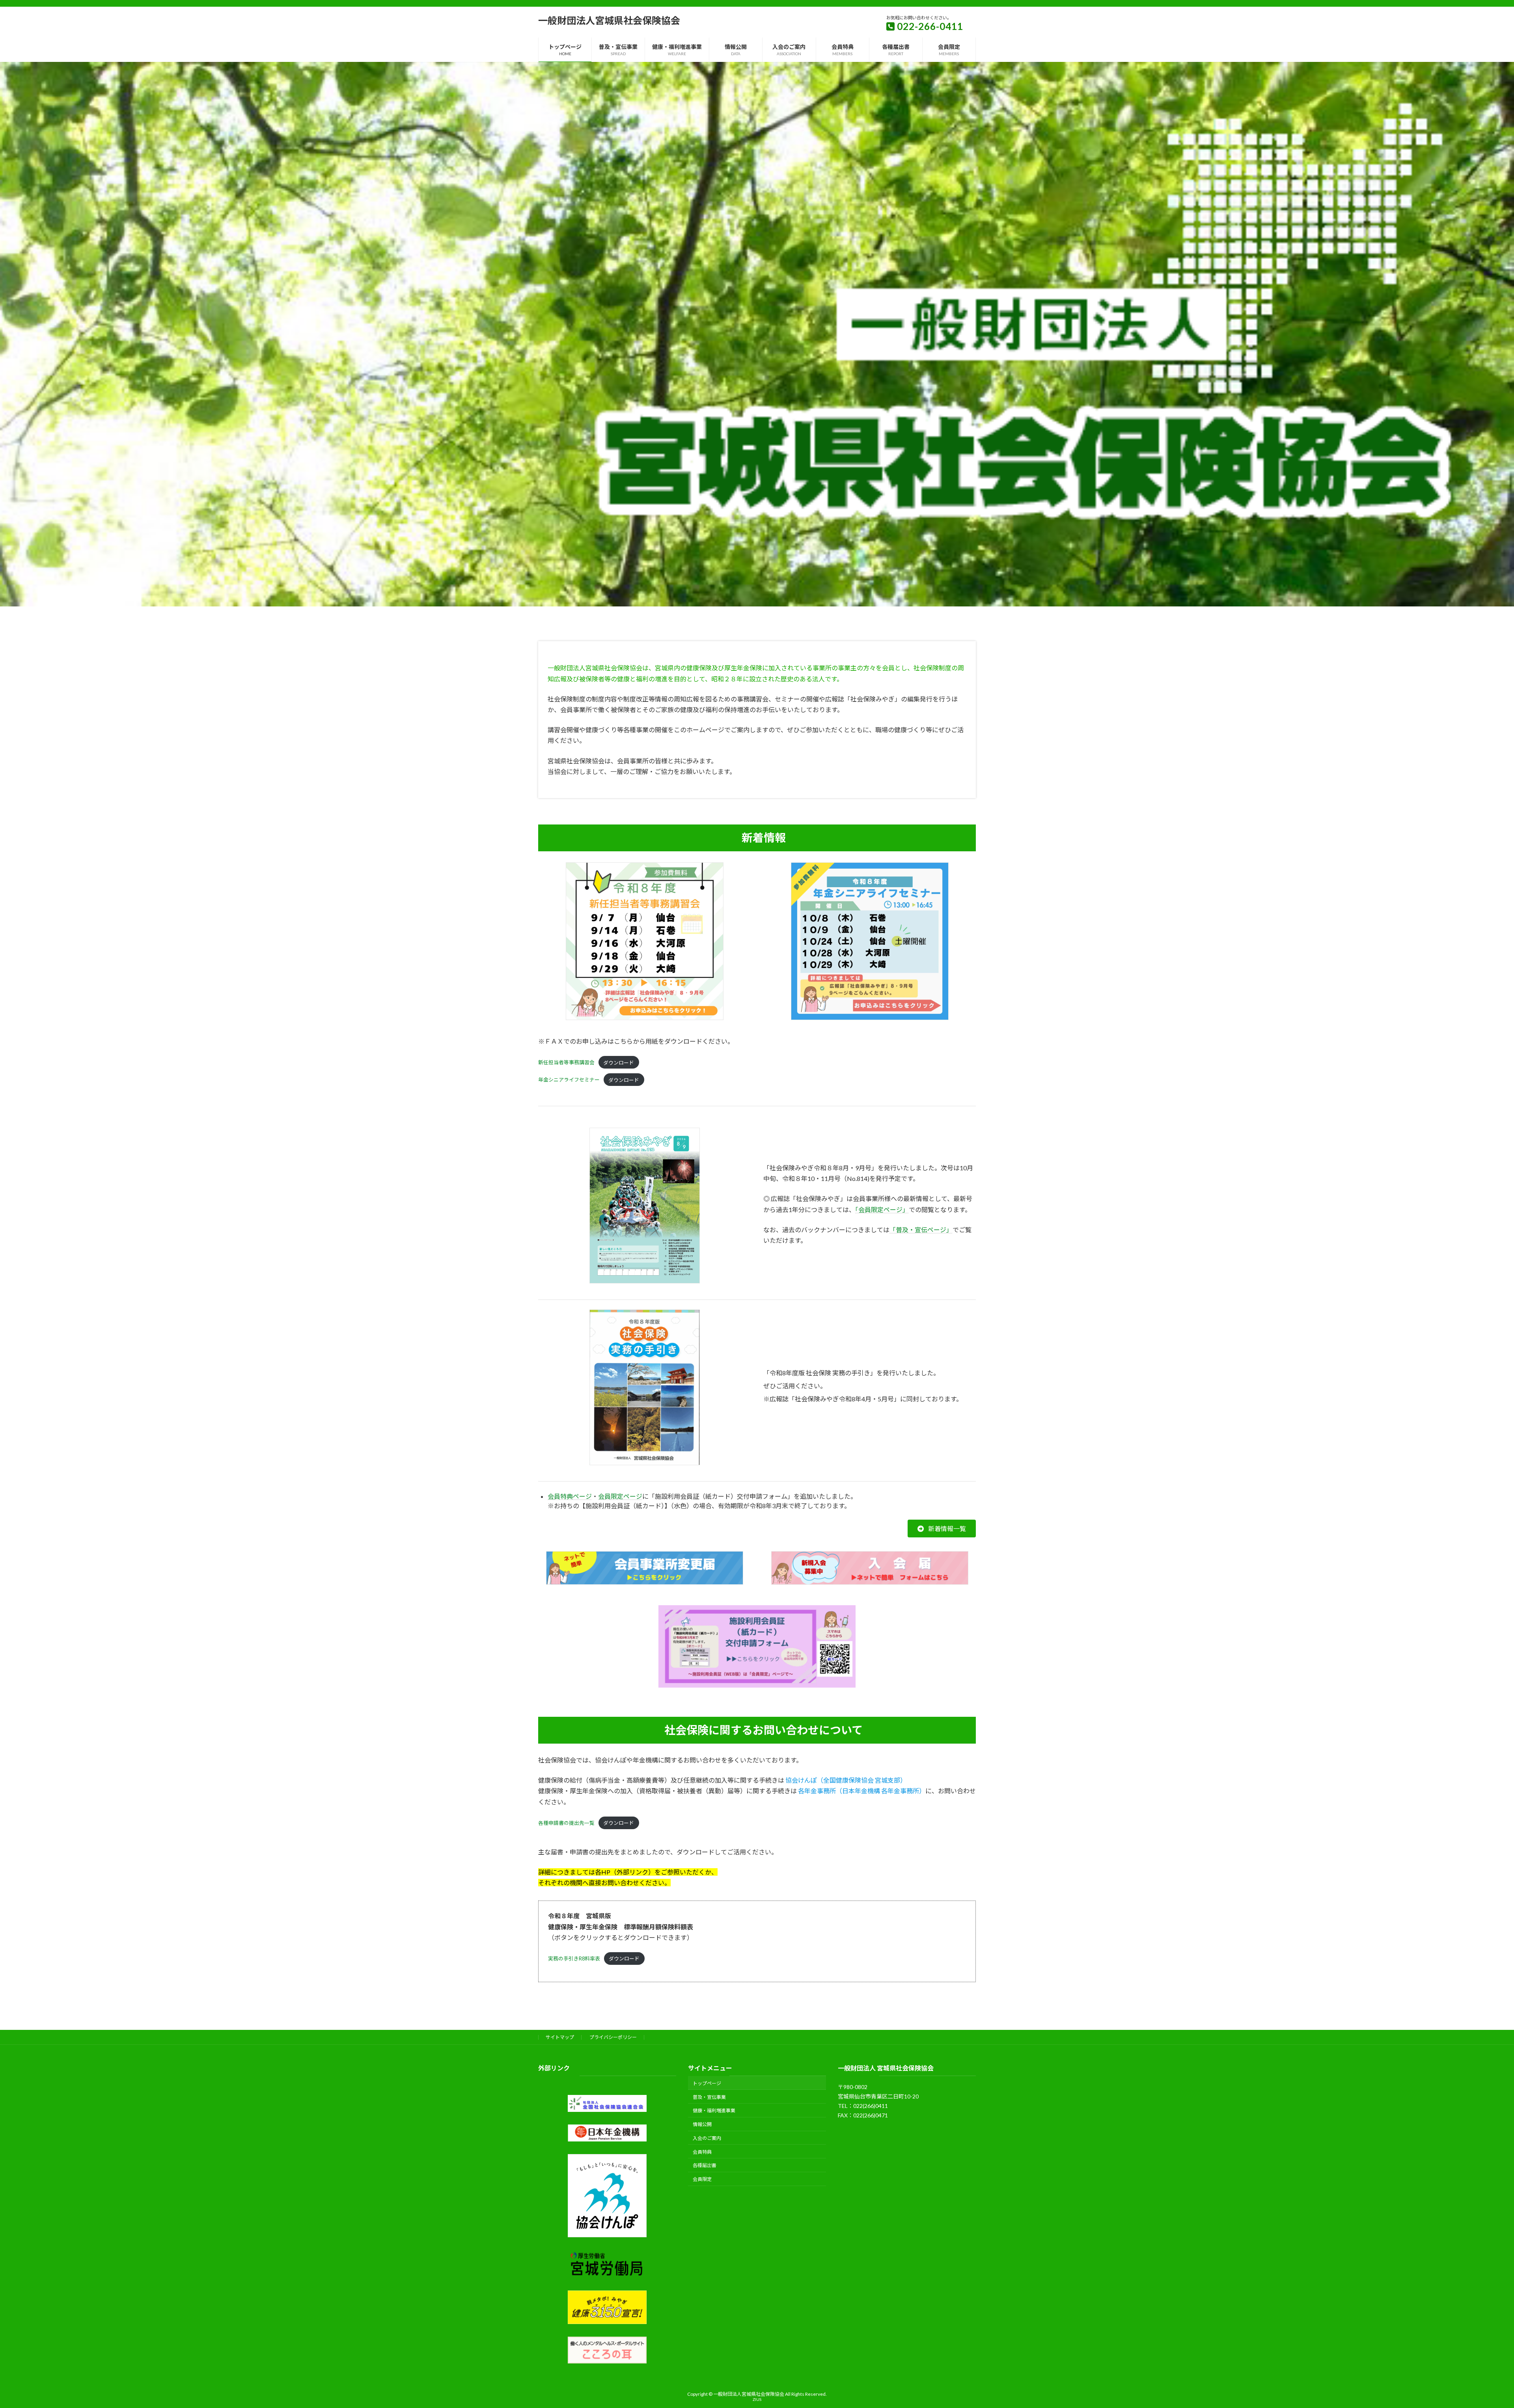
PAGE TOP (1474, 2328)
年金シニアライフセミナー (569, 1080)
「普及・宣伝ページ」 (921, 1230)
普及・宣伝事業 (709, 2097)
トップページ (707, 2083)
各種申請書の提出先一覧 (566, 1823)
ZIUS (757, 2399)
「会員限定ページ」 (882, 1210)
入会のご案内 (707, 2138)
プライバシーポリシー (613, 2037)
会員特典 (702, 2152)
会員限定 (702, 2179)
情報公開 (702, 2124)
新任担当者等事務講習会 (566, 1063)
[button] (942, 1529)
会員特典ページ (570, 1496)
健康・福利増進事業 (714, 2110)
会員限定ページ (620, 1496)
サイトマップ (560, 2037)
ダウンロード (619, 1063)
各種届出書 (705, 2165)
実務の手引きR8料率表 (574, 1958)
